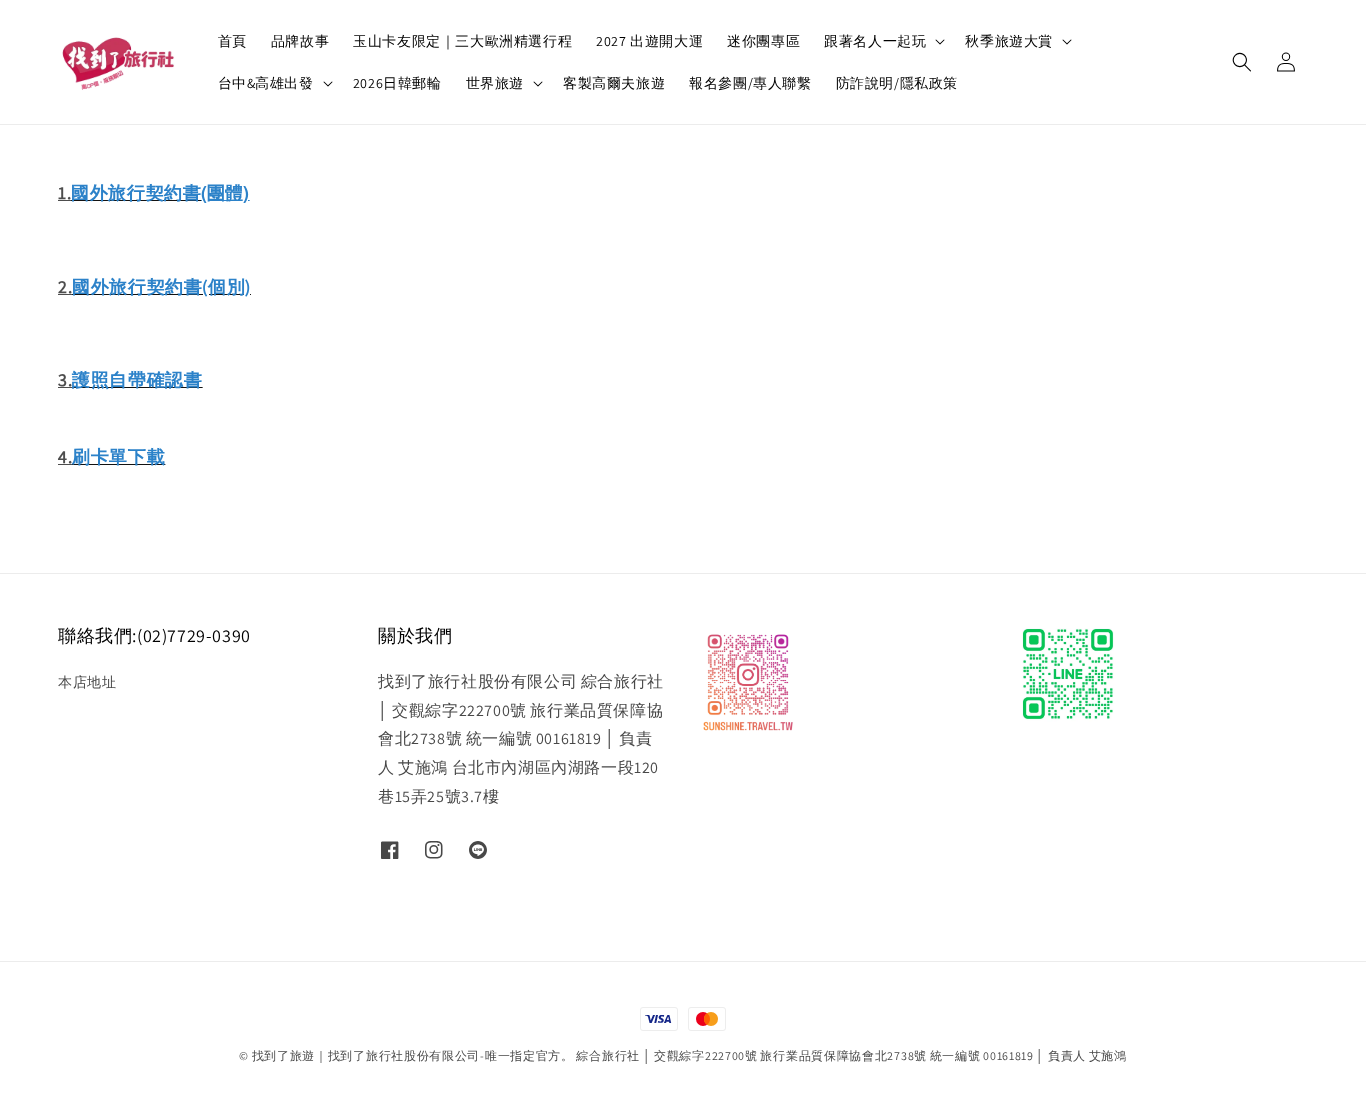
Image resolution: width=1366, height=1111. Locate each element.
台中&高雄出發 (266, 83)
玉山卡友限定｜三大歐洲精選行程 (462, 41)
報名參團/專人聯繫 (750, 83)
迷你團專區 (763, 41)
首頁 (232, 41)
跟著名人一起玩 (875, 41)
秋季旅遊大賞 (1009, 41)
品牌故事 (300, 41)
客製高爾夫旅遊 (614, 83)
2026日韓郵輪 (397, 83)
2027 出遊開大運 (649, 41)
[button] (1242, 62)
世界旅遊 (495, 83)
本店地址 (87, 682)
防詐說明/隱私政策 (897, 83)
